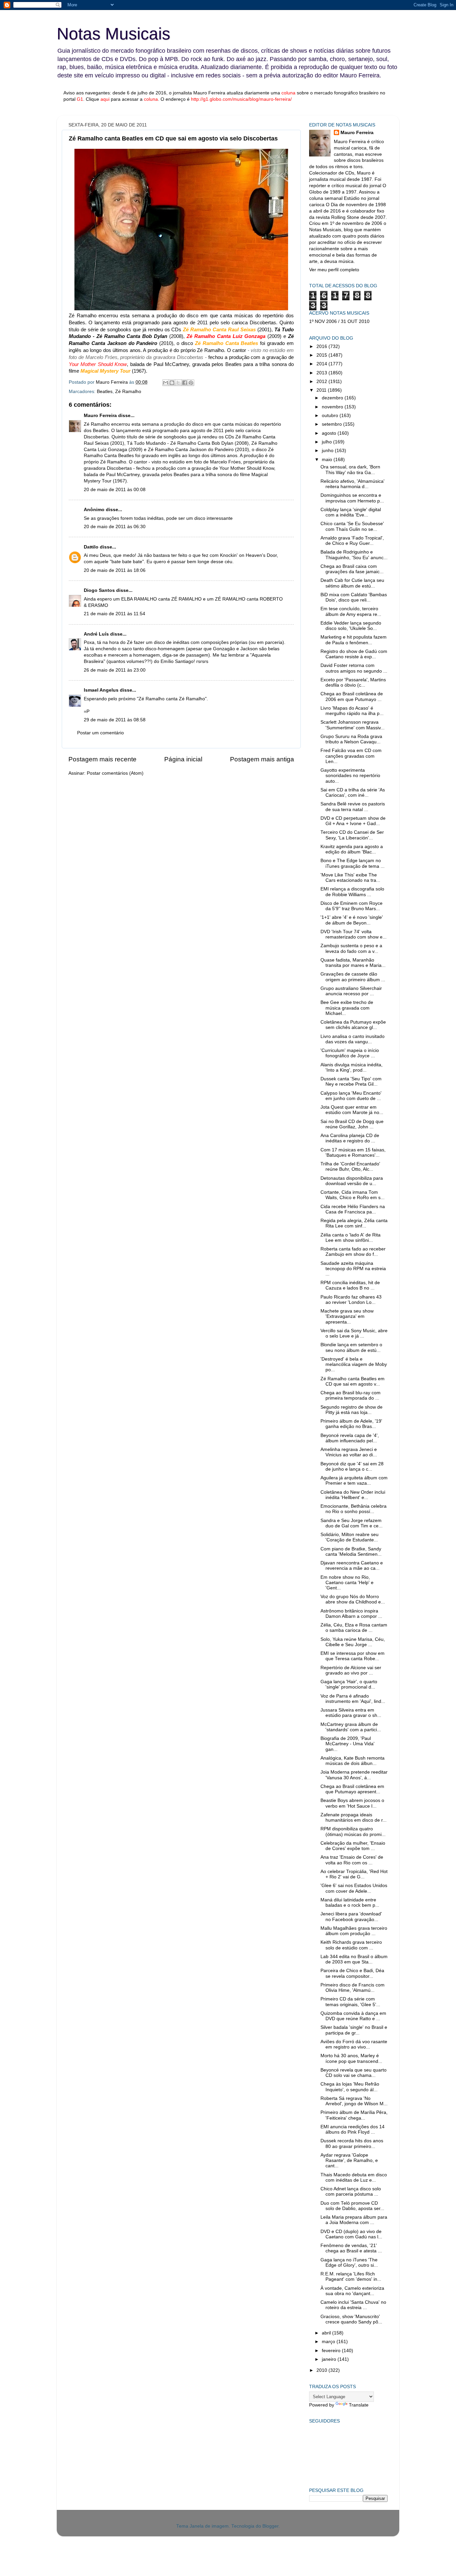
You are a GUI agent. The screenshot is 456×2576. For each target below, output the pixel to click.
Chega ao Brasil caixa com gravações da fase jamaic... (352, 569)
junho (328, 451)
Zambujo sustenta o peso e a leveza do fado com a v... (351, 948)
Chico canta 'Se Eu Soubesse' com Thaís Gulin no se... (352, 526)
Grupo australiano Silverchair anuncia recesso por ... (351, 991)
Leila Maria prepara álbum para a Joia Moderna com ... (354, 2220)
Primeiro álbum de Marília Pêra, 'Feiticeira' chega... (354, 2115)
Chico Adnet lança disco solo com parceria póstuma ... (351, 2191)
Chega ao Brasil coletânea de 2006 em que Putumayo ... (352, 696)
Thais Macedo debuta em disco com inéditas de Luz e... (354, 2177)
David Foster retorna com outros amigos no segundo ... (354, 668)
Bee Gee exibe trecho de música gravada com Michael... (347, 1008)
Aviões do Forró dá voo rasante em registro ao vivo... (354, 2044)
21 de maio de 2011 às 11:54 (115, 614)
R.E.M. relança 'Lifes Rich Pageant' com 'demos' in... (351, 2277)
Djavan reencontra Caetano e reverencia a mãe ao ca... (352, 1566)
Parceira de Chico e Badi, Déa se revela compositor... (352, 1973)
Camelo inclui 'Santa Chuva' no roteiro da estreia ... (353, 2305)
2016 (322, 346)
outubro (331, 416)
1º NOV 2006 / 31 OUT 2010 (339, 321)
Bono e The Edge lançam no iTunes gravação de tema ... (353, 863)
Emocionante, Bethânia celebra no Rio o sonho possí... (354, 1509)
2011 (322, 390)
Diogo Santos (99, 590)
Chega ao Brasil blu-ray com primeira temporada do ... (351, 1395)
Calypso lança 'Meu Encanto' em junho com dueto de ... (351, 1096)
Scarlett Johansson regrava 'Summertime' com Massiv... (353, 725)
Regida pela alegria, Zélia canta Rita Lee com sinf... (354, 1223)
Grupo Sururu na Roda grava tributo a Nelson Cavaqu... (351, 739)
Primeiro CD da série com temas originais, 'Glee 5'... (350, 2002)
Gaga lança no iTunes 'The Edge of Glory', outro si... (349, 2263)
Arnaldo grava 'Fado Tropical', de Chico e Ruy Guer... (352, 541)
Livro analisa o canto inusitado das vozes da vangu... (353, 1039)
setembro (332, 424)
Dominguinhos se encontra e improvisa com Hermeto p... (352, 498)
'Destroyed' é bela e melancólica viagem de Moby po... (354, 1364)
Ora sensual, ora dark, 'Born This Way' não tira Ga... (350, 470)
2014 (322, 364)
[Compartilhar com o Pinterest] (191, 383)
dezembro (333, 398)
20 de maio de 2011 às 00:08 (115, 490)
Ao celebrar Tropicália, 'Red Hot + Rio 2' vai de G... (354, 1874)
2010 (322, 2370)
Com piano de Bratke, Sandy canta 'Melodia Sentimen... (351, 1552)
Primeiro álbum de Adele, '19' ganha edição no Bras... (351, 1424)
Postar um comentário (100, 733)
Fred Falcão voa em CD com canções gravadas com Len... (351, 756)
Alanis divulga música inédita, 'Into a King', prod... (352, 1067)
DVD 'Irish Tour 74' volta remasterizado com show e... (354, 934)
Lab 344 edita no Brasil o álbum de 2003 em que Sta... (354, 1959)
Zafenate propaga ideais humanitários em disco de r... (354, 1817)
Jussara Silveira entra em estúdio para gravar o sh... (351, 1713)
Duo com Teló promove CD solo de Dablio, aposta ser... (352, 2206)
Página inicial (183, 759)
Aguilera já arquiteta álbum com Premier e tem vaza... (354, 1481)
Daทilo (91, 547)
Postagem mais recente (102, 759)
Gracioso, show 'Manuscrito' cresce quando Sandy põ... (351, 2319)
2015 (322, 355)
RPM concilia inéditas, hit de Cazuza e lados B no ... (350, 1285)
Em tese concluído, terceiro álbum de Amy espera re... (351, 611)
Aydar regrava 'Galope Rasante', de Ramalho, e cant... (349, 2160)
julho (327, 442)
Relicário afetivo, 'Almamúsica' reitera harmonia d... (353, 484)
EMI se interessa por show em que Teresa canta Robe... (353, 1656)
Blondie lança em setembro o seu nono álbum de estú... (351, 1347)
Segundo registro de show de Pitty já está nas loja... (352, 1410)
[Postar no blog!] (172, 383)
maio (328, 460)
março (329, 2342)
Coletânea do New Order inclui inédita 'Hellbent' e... (353, 1495)
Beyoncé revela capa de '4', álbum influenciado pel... (350, 1438)
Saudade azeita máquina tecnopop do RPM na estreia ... (353, 1269)
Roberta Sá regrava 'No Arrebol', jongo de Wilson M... (354, 2101)
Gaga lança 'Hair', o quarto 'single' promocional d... (349, 1684)
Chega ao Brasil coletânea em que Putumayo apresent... (352, 1789)
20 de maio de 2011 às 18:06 (115, 570)
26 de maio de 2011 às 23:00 (115, 670)
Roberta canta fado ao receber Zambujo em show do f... (353, 1252)
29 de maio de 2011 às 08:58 (115, 720)
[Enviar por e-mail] (166, 383)
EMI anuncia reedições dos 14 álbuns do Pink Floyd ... (353, 2129)
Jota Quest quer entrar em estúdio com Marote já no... (352, 1110)
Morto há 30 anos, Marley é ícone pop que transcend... (351, 2058)
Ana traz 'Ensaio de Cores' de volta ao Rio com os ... (352, 1860)
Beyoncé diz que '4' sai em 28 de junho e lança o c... (352, 1466)
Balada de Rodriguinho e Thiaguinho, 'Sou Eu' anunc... (354, 555)
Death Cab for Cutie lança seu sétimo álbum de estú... (352, 583)
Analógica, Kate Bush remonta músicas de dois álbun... (353, 1761)
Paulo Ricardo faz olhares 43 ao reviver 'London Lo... (351, 1300)
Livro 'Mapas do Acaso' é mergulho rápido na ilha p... (352, 711)
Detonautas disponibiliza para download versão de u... (352, 1181)
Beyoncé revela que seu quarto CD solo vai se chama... (354, 2073)
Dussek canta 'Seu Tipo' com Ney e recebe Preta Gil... (351, 1081)
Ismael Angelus (101, 690)
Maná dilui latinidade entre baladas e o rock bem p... (350, 1903)
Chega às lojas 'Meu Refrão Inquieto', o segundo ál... (350, 2087)
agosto (330, 433)
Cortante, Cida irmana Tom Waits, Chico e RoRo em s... (353, 1195)
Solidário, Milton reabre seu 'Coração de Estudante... (350, 1537)
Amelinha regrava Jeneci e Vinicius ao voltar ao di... (349, 1452)
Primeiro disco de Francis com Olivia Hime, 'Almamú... (353, 1988)
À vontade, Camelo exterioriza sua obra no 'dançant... (352, 2291)
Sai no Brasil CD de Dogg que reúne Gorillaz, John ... (352, 1124)
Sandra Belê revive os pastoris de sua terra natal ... (353, 807)
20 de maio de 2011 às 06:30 (115, 527)
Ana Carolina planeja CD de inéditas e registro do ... (350, 1138)
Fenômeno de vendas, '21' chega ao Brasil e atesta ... (351, 2248)
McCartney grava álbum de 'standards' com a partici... (351, 1727)
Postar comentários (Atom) (115, 773)
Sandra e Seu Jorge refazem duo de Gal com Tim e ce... (352, 1523)
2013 (322, 373)
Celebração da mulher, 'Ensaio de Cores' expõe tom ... (353, 1846)
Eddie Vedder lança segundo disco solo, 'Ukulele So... (351, 626)
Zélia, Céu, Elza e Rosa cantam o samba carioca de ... (354, 1628)
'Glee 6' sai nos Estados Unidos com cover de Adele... (354, 1888)
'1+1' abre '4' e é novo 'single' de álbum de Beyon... (352, 920)
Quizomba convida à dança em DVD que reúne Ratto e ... (353, 2016)
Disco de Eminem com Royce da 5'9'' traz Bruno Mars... (352, 906)
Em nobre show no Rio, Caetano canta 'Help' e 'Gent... (347, 1583)
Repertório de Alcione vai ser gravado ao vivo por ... (351, 1670)
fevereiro (332, 2351)
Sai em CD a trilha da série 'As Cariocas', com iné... (353, 793)
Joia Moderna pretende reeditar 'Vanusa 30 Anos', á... (354, 1775)
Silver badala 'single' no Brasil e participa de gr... (354, 2030)
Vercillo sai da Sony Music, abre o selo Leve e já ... (354, 1333)
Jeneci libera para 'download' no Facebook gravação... (351, 1917)
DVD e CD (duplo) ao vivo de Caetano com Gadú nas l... (351, 2234)
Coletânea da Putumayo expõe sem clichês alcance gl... (353, 1025)
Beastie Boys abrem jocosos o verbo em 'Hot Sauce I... (352, 1803)
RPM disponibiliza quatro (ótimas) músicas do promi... (353, 1831)
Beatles (105, 392)
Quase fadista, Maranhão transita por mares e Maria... (353, 963)
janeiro (330, 2359)
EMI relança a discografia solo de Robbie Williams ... (352, 892)
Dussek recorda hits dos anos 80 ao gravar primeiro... (352, 2143)
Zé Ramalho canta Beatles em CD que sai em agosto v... (353, 1381)
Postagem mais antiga (262, 759)
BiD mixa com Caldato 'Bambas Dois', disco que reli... (354, 597)
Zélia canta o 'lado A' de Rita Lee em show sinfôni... (351, 1238)
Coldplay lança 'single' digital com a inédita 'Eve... (351, 512)
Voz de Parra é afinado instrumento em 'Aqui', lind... (353, 1699)
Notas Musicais (113, 34)
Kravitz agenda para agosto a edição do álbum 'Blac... (352, 849)
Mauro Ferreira (100, 416)
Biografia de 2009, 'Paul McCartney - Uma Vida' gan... (348, 1744)
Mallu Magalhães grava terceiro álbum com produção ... (354, 1931)
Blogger (270, 2526)
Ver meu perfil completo (334, 270)
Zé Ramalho (128, 392)
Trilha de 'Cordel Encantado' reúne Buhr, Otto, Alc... (350, 1167)
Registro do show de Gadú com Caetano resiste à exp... (354, 654)
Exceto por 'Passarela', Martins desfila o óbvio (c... (353, 682)
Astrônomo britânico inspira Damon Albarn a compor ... (351, 1614)
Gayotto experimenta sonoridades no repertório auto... (350, 776)
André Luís (96, 634)
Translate (359, 2405)
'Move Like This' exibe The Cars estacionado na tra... (350, 878)
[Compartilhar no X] (178, 383)
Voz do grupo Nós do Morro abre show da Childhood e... (353, 1599)
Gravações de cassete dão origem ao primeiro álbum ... (353, 977)
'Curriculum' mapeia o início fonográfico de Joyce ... (350, 1053)
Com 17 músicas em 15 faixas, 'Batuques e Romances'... (353, 1153)
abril (327, 2333)
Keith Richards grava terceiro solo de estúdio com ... (351, 1945)
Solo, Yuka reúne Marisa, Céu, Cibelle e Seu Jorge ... (353, 1642)
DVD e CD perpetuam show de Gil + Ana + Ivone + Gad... (353, 821)
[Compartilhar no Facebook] (185, 383)
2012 (322, 382)
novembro (333, 407)
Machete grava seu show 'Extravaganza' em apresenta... (347, 1316)
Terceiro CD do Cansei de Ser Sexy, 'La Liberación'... (352, 835)
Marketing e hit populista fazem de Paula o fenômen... (354, 640)
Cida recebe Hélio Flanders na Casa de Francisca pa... (353, 1209)
